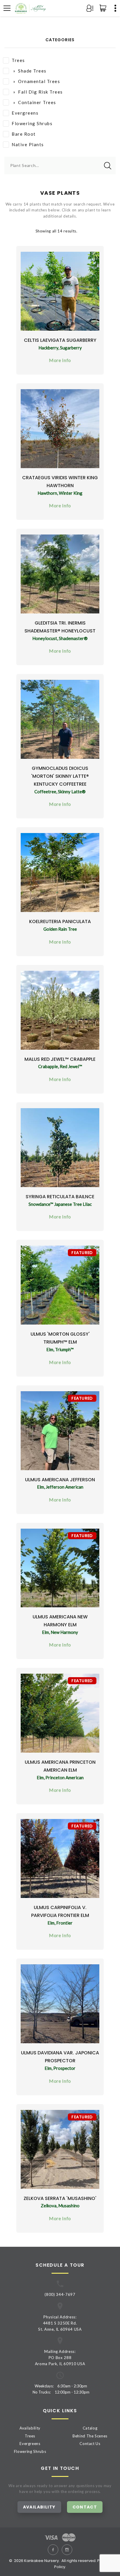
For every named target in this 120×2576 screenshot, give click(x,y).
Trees (18, 60)
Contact (85, 2507)
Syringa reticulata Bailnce (60, 1197)
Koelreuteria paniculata (60, 921)
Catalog (90, 2428)
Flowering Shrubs (32, 123)
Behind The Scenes (90, 2436)
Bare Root (24, 134)
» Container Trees (34, 102)
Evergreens (25, 113)
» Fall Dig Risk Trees (37, 92)
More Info (60, 360)
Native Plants (28, 144)
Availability (30, 2428)
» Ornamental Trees (36, 81)
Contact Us (90, 2444)
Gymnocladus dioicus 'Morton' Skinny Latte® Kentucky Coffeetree (60, 776)
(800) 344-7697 (60, 2294)
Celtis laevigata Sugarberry (60, 340)
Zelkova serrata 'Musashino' (60, 2198)
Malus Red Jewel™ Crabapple (60, 1059)
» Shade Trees (29, 71)
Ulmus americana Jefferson (60, 1480)
